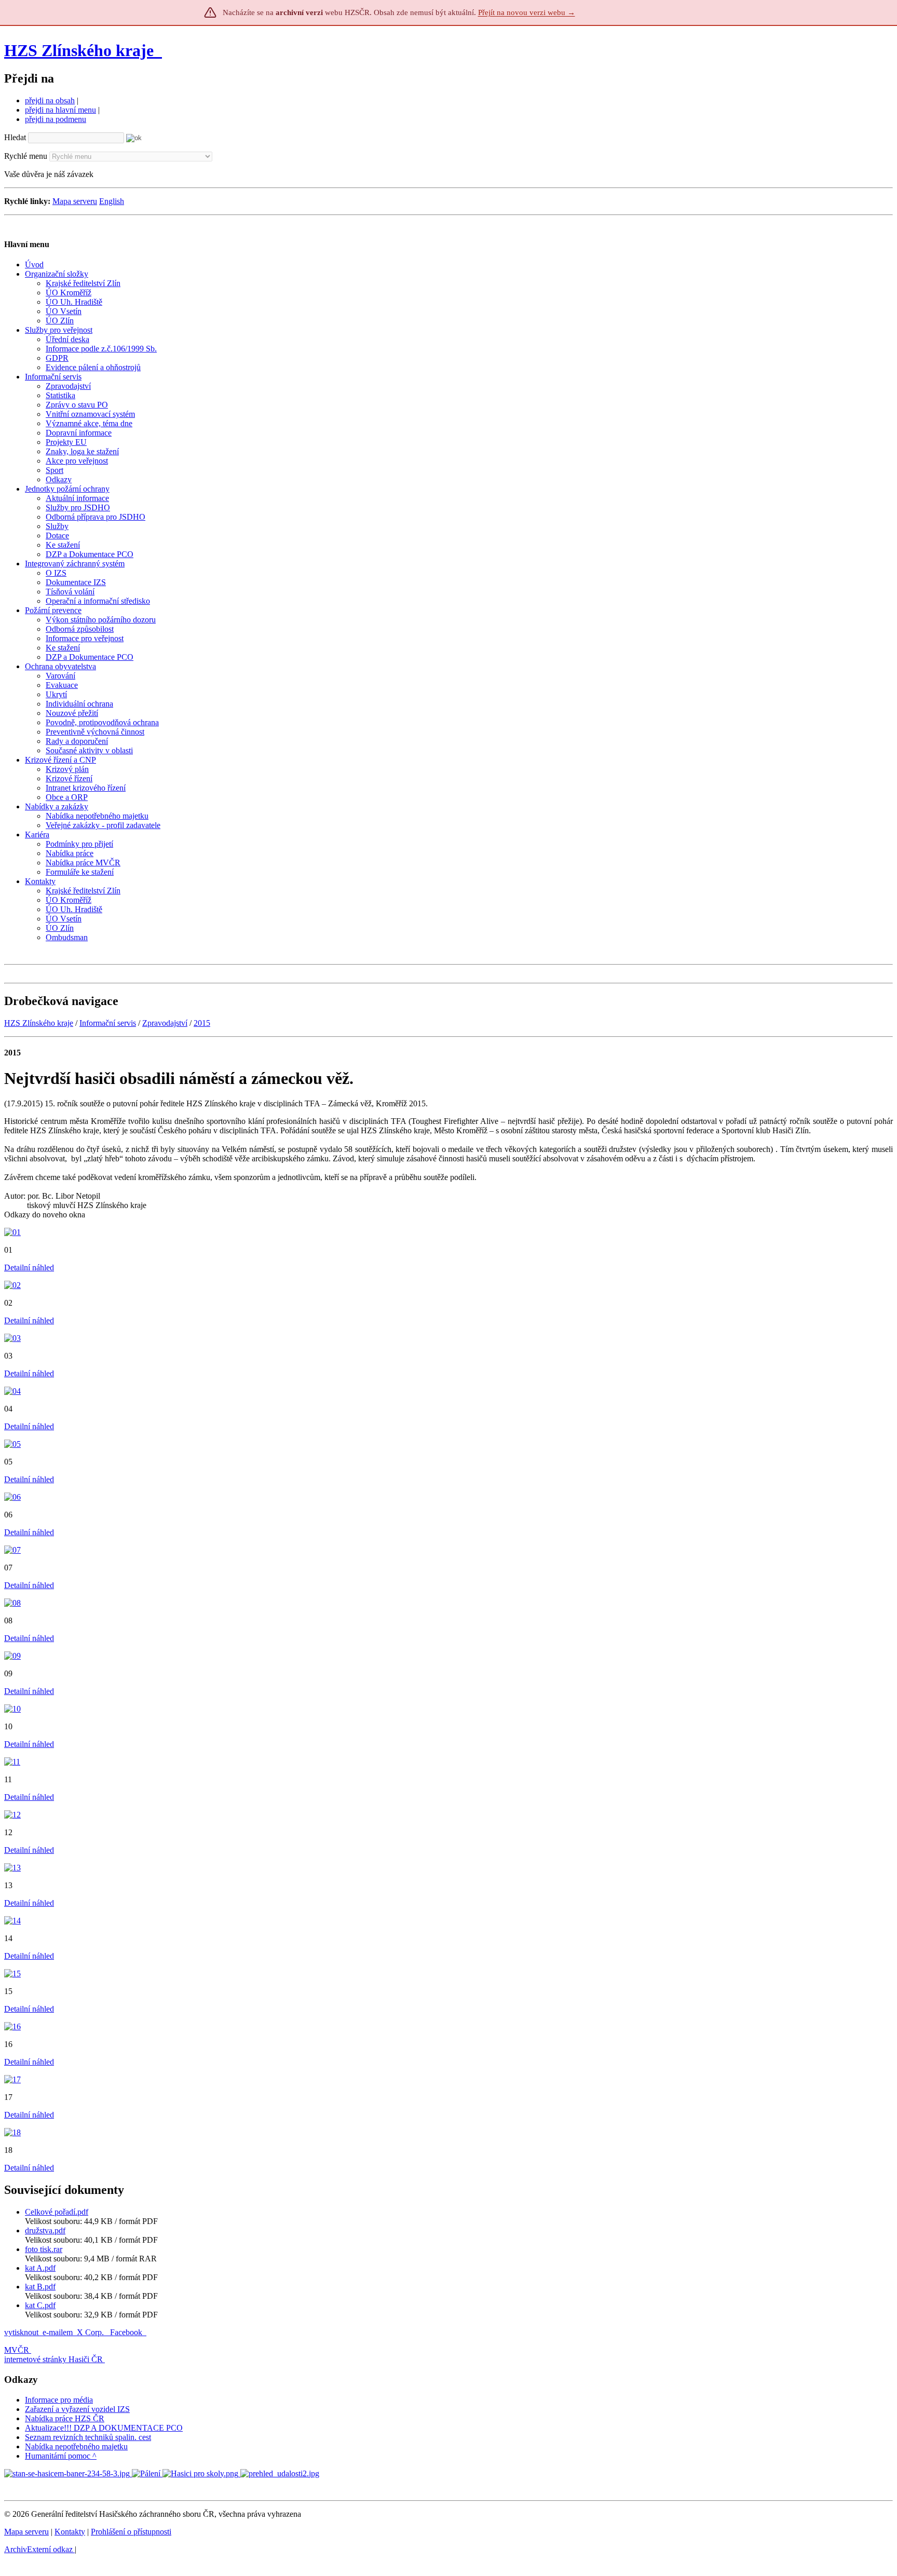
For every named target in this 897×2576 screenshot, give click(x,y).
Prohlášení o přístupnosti (131, 2532)
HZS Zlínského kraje (79, 50)
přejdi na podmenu (56, 119)
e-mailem (58, 2332)
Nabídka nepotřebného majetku (76, 2446)
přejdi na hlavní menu (60, 110)
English (112, 201)
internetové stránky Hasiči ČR (53, 2359)
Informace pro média (59, 2400)
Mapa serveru (75, 201)
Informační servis (108, 1023)
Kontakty (70, 2532)
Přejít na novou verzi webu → (527, 12)
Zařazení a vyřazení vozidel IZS (77, 2409)
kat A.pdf (40, 2268)
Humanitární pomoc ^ (61, 2456)
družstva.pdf (45, 2231)
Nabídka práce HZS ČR (65, 2418)
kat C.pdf (40, 2305)
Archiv (38, 2549)
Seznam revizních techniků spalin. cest (88, 2437)
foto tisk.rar (44, 2249)
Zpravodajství (165, 1023)
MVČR (17, 2350)
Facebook (127, 2332)
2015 (202, 1023)
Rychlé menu (26, 156)
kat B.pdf (40, 2287)
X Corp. (91, 2332)
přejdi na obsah (50, 100)
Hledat (15, 137)
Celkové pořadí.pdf (57, 2212)
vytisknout (21, 2332)
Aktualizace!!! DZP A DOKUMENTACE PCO (104, 2428)
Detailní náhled (29, 1267)
